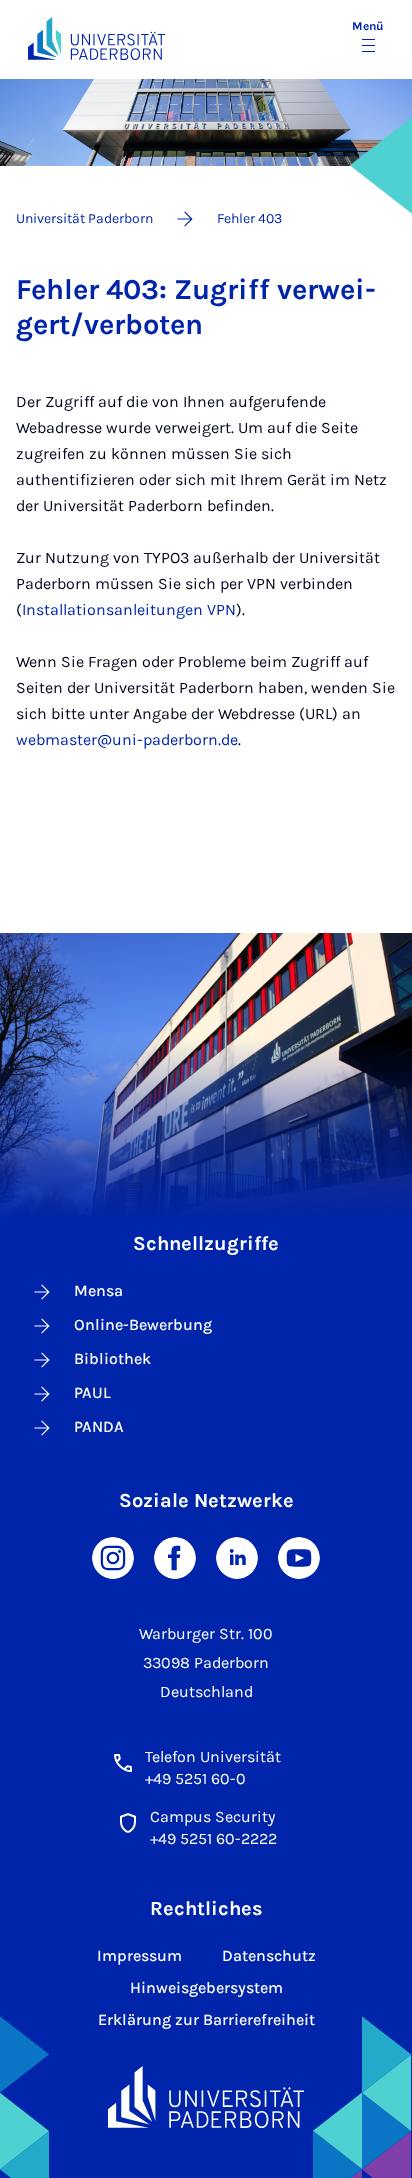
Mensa (98, 1290)
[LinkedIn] (237, 1556)
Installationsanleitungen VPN (129, 609)
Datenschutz (269, 1955)
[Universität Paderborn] (205, 2096)
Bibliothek (112, 1358)
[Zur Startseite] (96, 38)
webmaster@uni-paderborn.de (127, 739)
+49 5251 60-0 (195, 1778)
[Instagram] (113, 1556)
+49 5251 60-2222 (213, 1838)
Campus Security (212, 1816)
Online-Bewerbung (143, 1324)
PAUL (92, 1392)
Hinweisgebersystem (206, 1987)
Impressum (139, 1955)
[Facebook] (175, 1556)
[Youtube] (299, 1556)
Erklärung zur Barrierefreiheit (206, 2019)
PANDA (99, 1426)
